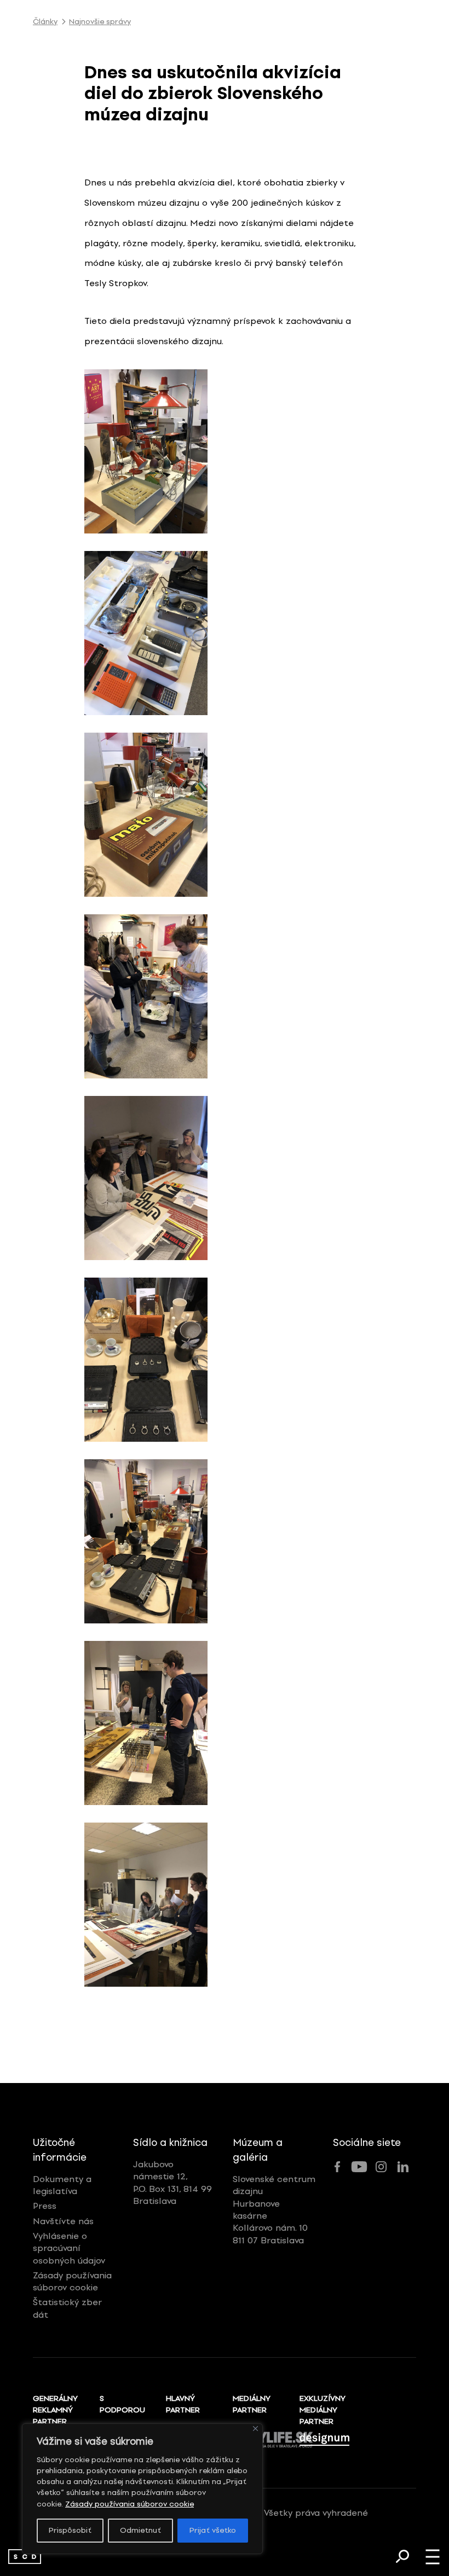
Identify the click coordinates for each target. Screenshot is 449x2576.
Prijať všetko (213, 2530)
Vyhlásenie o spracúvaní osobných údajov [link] (69, 2248)
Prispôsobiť (70, 2530)
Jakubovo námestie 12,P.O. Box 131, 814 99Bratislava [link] (172, 2183)
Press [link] (45, 2206)
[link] (25, 2557)
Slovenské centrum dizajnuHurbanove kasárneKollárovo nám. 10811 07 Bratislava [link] (274, 2210)
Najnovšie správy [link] (100, 22)
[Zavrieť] (255, 2429)
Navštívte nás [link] (63, 2221)
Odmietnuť (140, 2530)
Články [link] (45, 22)
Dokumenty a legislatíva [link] (62, 2185)
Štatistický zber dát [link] (67, 2308)
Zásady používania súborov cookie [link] (129, 2504)
